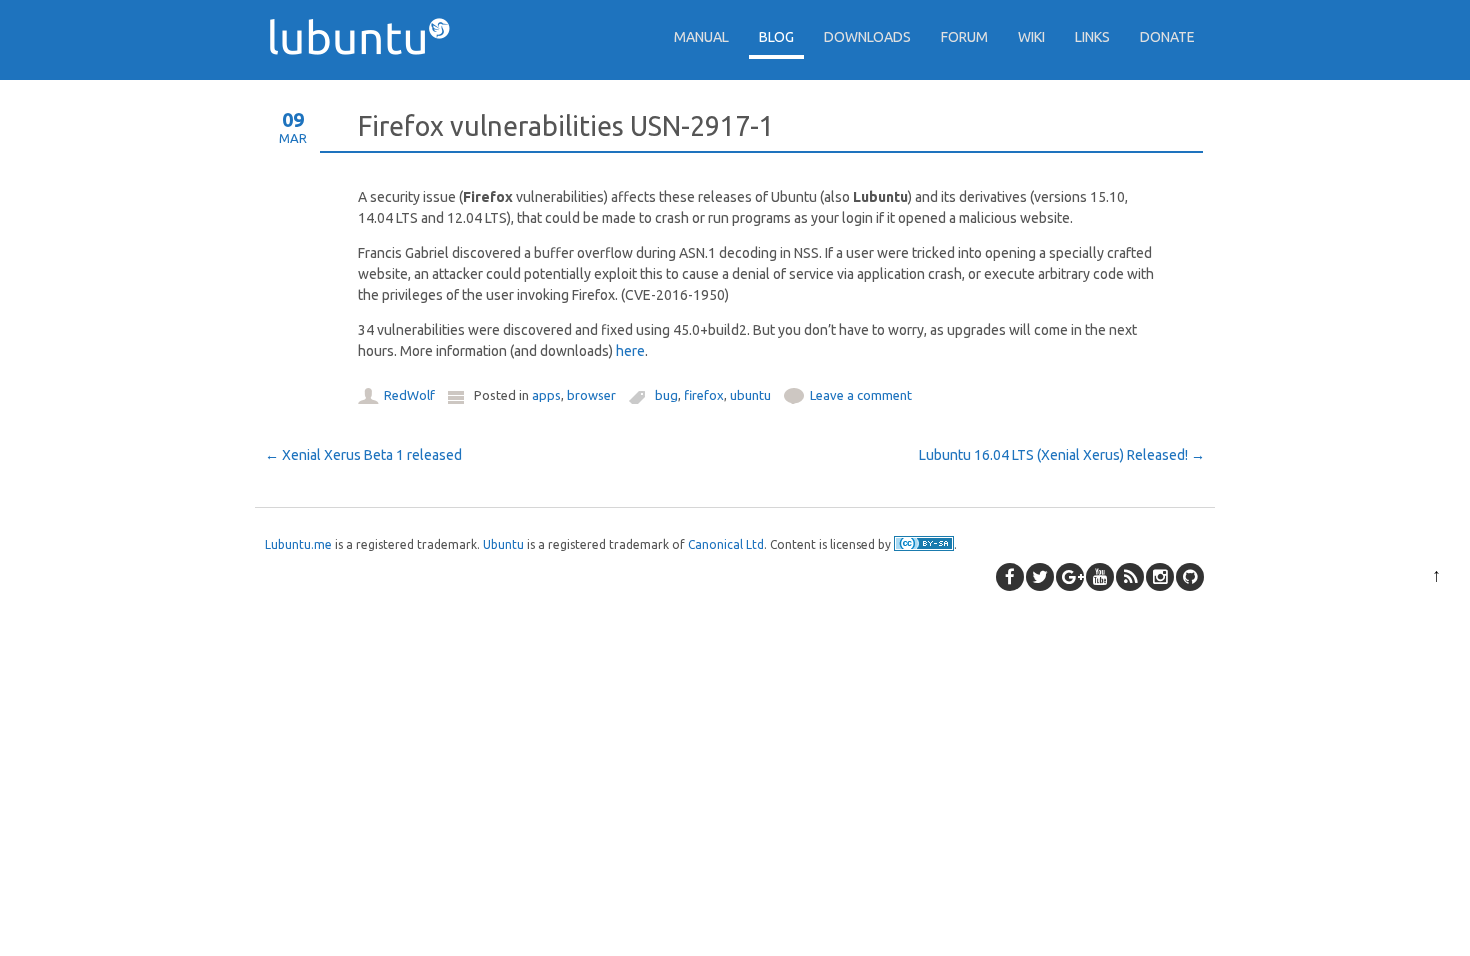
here (630, 351)
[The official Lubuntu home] (367, 90)
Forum (964, 37)
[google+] (1070, 577)
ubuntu (750, 395)
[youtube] (1100, 577)
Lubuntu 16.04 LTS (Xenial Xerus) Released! (1062, 455)
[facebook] (1010, 577)
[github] (1190, 577)
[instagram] (1160, 577)
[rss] (1130, 577)
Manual (701, 37)
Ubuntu (503, 544)
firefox (704, 395)
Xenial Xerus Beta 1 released (363, 455)
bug (666, 395)
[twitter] (1040, 577)
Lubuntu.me (298, 544)
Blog (776, 37)
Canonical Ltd (726, 544)
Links (1092, 37)
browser (591, 395)
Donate (1167, 37)
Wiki (1031, 37)
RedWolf (409, 395)
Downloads (867, 37)
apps (546, 395)
